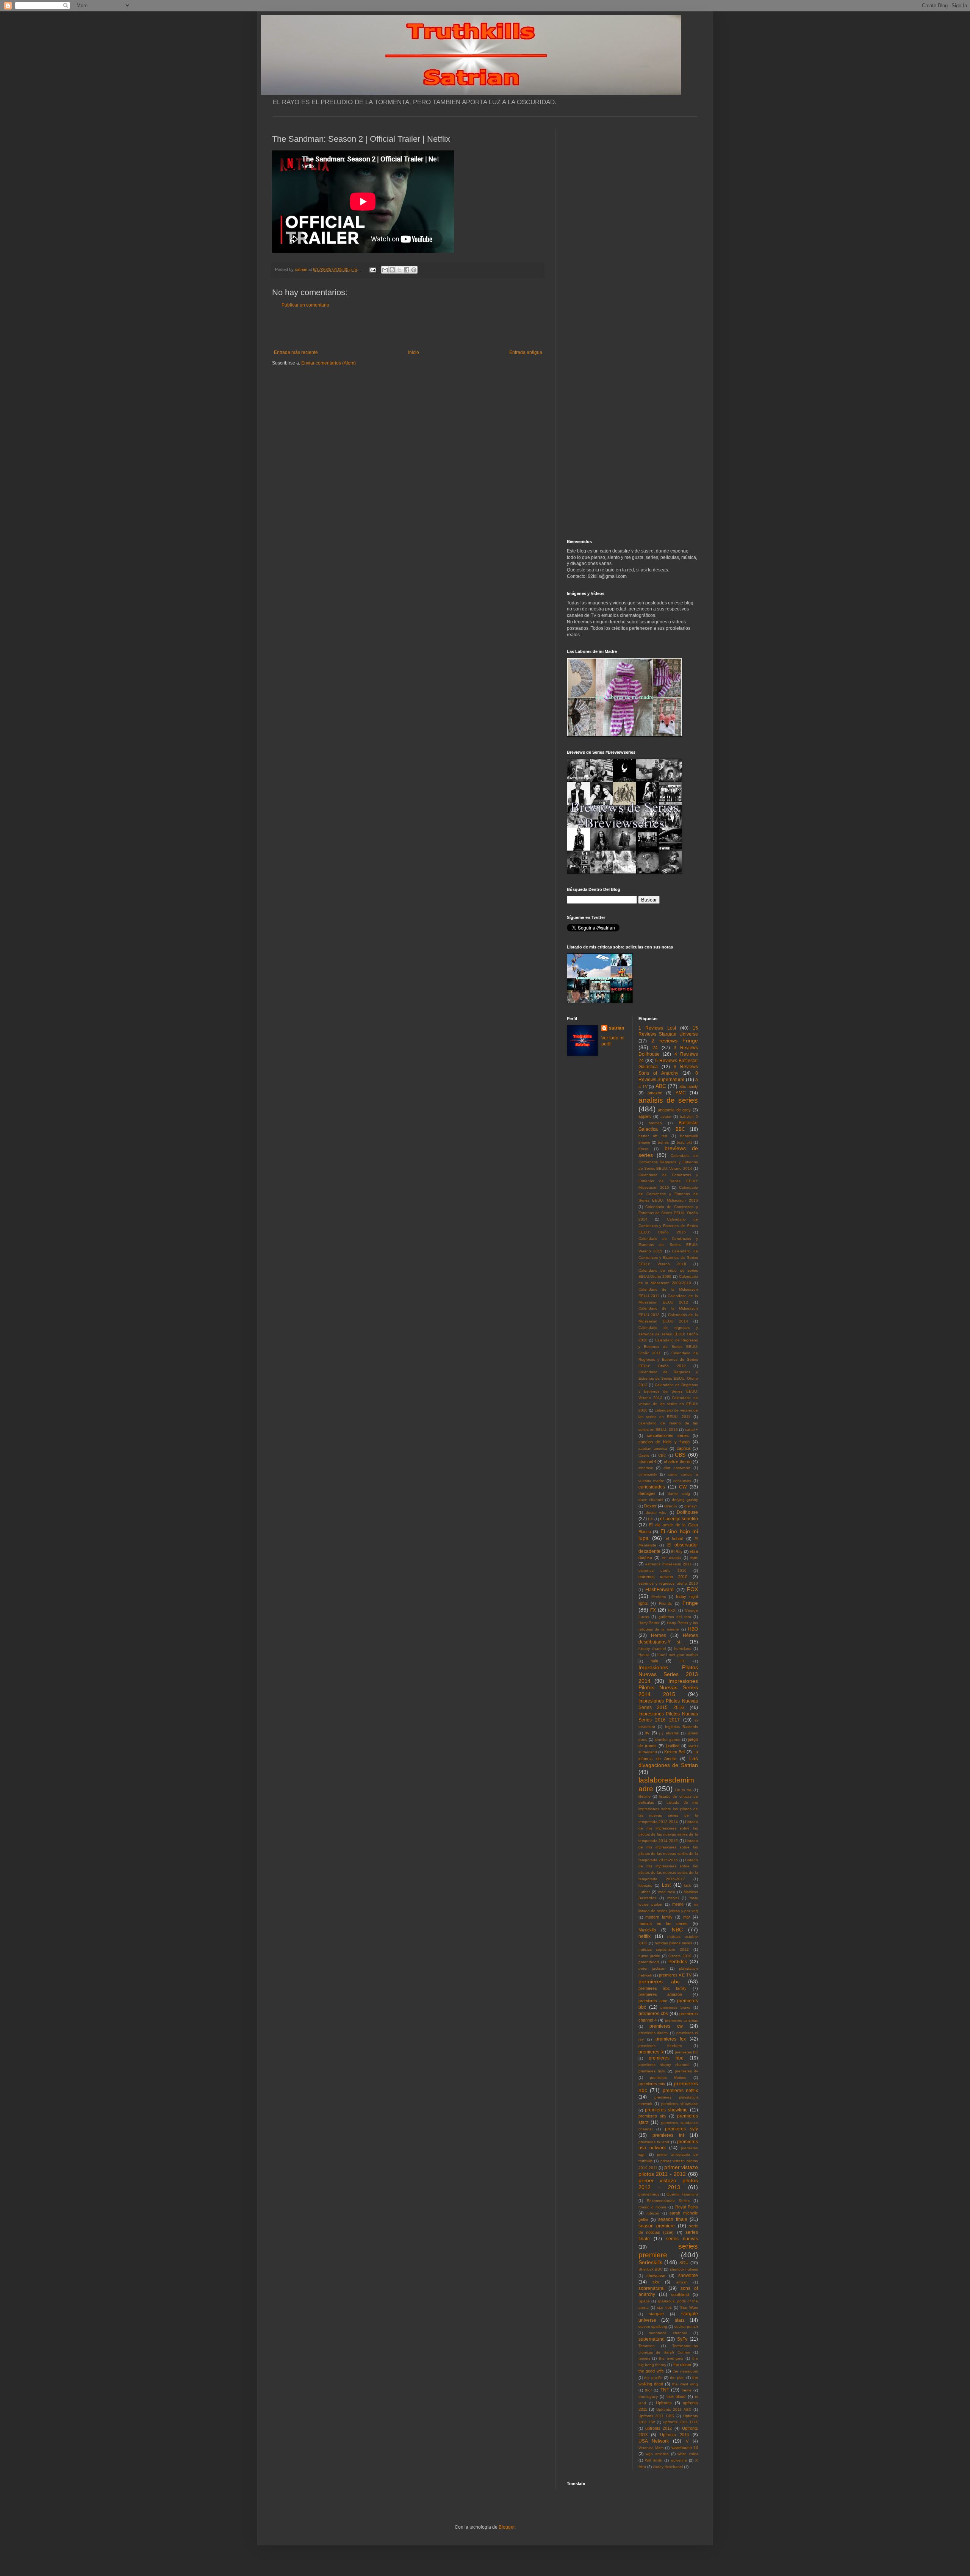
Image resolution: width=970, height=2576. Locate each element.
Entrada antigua (526, 352)
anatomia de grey (674, 1110)
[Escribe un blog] (392, 270)
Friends (665, 1603)
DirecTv (671, 1506)
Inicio (414, 352)
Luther (644, 1892)
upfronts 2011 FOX (681, 2422)
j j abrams (669, 1733)
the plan (677, 2378)
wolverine (679, 2460)
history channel (652, 1649)
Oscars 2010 (680, 1956)
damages (647, 1493)
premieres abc (659, 1981)
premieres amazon (660, 1994)
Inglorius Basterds (681, 1727)
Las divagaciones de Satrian (668, 1762)
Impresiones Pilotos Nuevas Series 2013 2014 (668, 1674)
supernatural (652, 2339)
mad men (667, 1892)
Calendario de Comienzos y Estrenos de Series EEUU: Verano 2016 (668, 1257)
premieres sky (652, 2116)
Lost (666, 1885)
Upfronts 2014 (674, 2435)
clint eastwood (677, 1468)
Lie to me (683, 1790)
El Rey (677, 1552)
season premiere (657, 2226)
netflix (645, 1936)
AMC (681, 1093)
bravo (643, 1149)
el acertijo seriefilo (679, 1519)
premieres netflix (681, 2091)
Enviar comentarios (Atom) (329, 363)
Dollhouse (687, 1512)
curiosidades (652, 1487)
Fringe (690, 1603)
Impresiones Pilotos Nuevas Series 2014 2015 (668, 1688)
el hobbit (674, 1538)
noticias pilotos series (674, 1943)
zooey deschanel (668, 2467)
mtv (687, 1917)
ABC (661, 1086)
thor (648, 2390)
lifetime (645, 1796)
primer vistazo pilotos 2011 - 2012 (668, 2171)
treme (687, 2390)
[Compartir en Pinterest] (414, 270)
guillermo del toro (675, 1617)
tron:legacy (648, 2397)
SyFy (682, 2339)
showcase (656, 2276)
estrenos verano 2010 (663, 1577)
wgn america (657, 2454)
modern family (659, 1917)
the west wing (685, 2384)
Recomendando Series (668, 2201)
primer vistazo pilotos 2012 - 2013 (668, 2184)
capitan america (653, 1448)
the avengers (671, 2358)
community (648, 1474)
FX (653, 1610)
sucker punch (686, 2326)
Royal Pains (687, 2207)
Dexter (650, 1506)
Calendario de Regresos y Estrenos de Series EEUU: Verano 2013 (668, 1391)
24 (655, 1048)
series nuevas (682, 2239)
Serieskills (650, 2262)
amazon (655, 1093)
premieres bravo (675, 2007)
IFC (682, 1661)
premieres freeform (660, 2046)
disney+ (691, 1506)
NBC (677, 1930)
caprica (684, 1448)
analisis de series (668, 1100)
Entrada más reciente (296, 352)
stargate (656, 2314)
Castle (644, 1455)
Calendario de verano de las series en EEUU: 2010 (668, 1404)
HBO (693, 1629)
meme (678, 1904)
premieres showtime (666, 2110)
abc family (689, 1086)
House (644, 1655)
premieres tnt (668, 2135)
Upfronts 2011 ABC (674, 2409)
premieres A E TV (675, 1975)
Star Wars (689, 2308)
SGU (684, 2263)
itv (647, 1733)
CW (683, 1487)
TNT (665, 2390)
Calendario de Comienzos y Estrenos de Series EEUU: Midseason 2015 (668, 1181)
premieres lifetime (668, 2078)
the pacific (653, 2378)
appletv (645, 1116)
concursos (682, 1481)
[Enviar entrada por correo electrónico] (372, 269)
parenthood (649, 1962)
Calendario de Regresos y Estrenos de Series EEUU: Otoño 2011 (668, 1347)
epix (694, 1557)
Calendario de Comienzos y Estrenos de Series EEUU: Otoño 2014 (668, 1213)
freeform (659, 1597)
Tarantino (647, 2346)
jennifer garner (668, 1740)
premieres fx (651, 2052)
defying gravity (685, 1500)
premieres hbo (666, 2058)
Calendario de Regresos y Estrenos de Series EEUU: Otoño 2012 (668, 1359)
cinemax (646, 1468)
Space (644, 2301)
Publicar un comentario (305, 305)
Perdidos (678, 1962)
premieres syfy (681, 2129)
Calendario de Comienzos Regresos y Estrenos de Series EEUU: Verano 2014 (668, 1162)
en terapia (671, 1558)
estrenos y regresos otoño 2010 (668, 1583)
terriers (644, 2358)
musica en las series (663, 1923)
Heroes (659, 1635)
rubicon (653, 2213)
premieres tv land (654, 2142)
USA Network (654, 2441)
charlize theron (677, 1462)
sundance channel (668, 2333)
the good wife (651, 2371)
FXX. (672, 1610)
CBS (680, 1455)
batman (655, 1123)
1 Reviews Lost (657, 1028)
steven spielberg (653, 2326)
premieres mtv (652, 2084)
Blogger (507, 2527)
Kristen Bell (675, 1752)
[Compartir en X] (399, 270)
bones (663, 1142)
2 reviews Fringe (675, 1041)
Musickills (647, 1930)
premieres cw (666, 2026)
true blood (676, 2396)
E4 (650, 1519)
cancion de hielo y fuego (664, 1442)
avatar (666, 1117)
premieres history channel (664, 2065)
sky (656, 2282)
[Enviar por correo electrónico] (385, 270)
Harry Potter (649, 1623)
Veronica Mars (651, 2448)
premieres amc (653, 2001)
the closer (682, 2365)
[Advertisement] (408, 329)
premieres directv (653, 2033)
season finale (673, 2219)
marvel (673, 1898)
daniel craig (679, 1494)
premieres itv (686, 2071)
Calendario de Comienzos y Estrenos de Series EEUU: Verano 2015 (668, 1245)
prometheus (649, 2194)
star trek (664, 2308)
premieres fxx (686, 2052)
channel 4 (647, 1462)
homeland (683, 1649)
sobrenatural (652, 2288)
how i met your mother (678, 1655)
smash (682, 2282)
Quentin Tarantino (682, 2194)
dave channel (651, 1500)
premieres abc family (663, 1988)
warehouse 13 (685, 2448)
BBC (680, 1129)
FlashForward (659, 1590)
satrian (616, 1028)
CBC (662, 1455)
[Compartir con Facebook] (407, 270)
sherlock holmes (684, 2269)
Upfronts (664, 2403)
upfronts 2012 (659, 2428)
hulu (654, 1661)
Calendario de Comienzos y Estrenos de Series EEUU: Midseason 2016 (668, 1194)
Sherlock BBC (651, 2269)
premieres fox (671, 2039)
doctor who (656, 1513)
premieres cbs (653, 2014)
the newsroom (685, 2371)
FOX (692, 1589)
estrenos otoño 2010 (663, 1570)
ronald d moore (653, 2207)
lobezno (645, 1885)
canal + (692, 1430)
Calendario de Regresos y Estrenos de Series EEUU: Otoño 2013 (668, 1378)
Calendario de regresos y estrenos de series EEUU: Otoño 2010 (668, 1334)
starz (680, 2320)
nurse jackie (649, 1956)
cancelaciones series (668, 1435)
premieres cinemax (681, 2020)
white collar (688, 2454)
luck (687, 1885)
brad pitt (684, 1142)
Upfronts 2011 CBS (656, 2416)
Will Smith (654, 2460)
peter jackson (652, 1968)
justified (673, 1746)
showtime (688, 2276)
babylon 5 (689, 1117)
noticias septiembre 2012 (664, 1949)
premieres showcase (680, 2104)
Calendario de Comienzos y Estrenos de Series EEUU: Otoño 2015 (668, 1226)
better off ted (653, 1136)
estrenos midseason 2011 (668, 1564)
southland (680, 2294)
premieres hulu (652, 2071)
